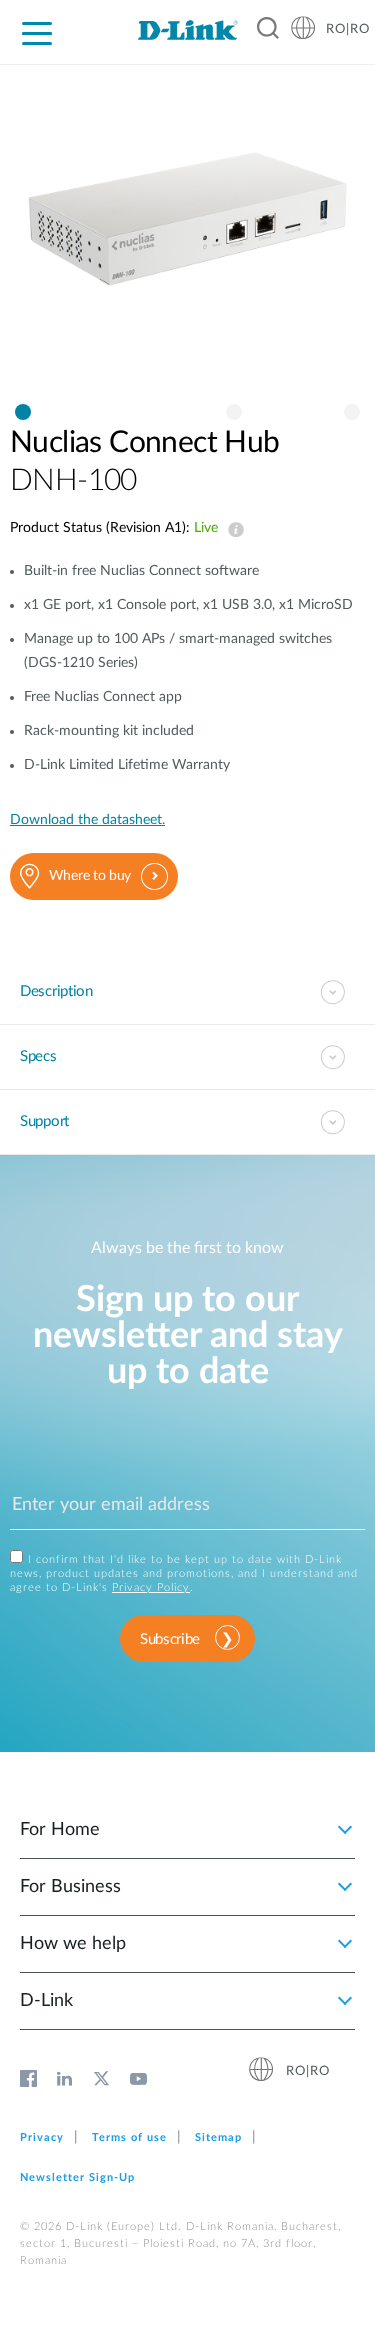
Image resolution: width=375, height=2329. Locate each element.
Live (232, 530)
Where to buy (90, 876)
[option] (187, 239)
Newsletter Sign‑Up (77, 2177)
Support (44, 1121)
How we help (73, 1944)
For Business (70, 1887)
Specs (38, 1056)
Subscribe (170, 1639)
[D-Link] (187, 30)
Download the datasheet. (87, 820)
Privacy (42, 2137)
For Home (60, 1830)
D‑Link (46, 2001)
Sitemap (218, 2137)
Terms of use (129, 2137)
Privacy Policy (151, 1587)
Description (56, 991)
